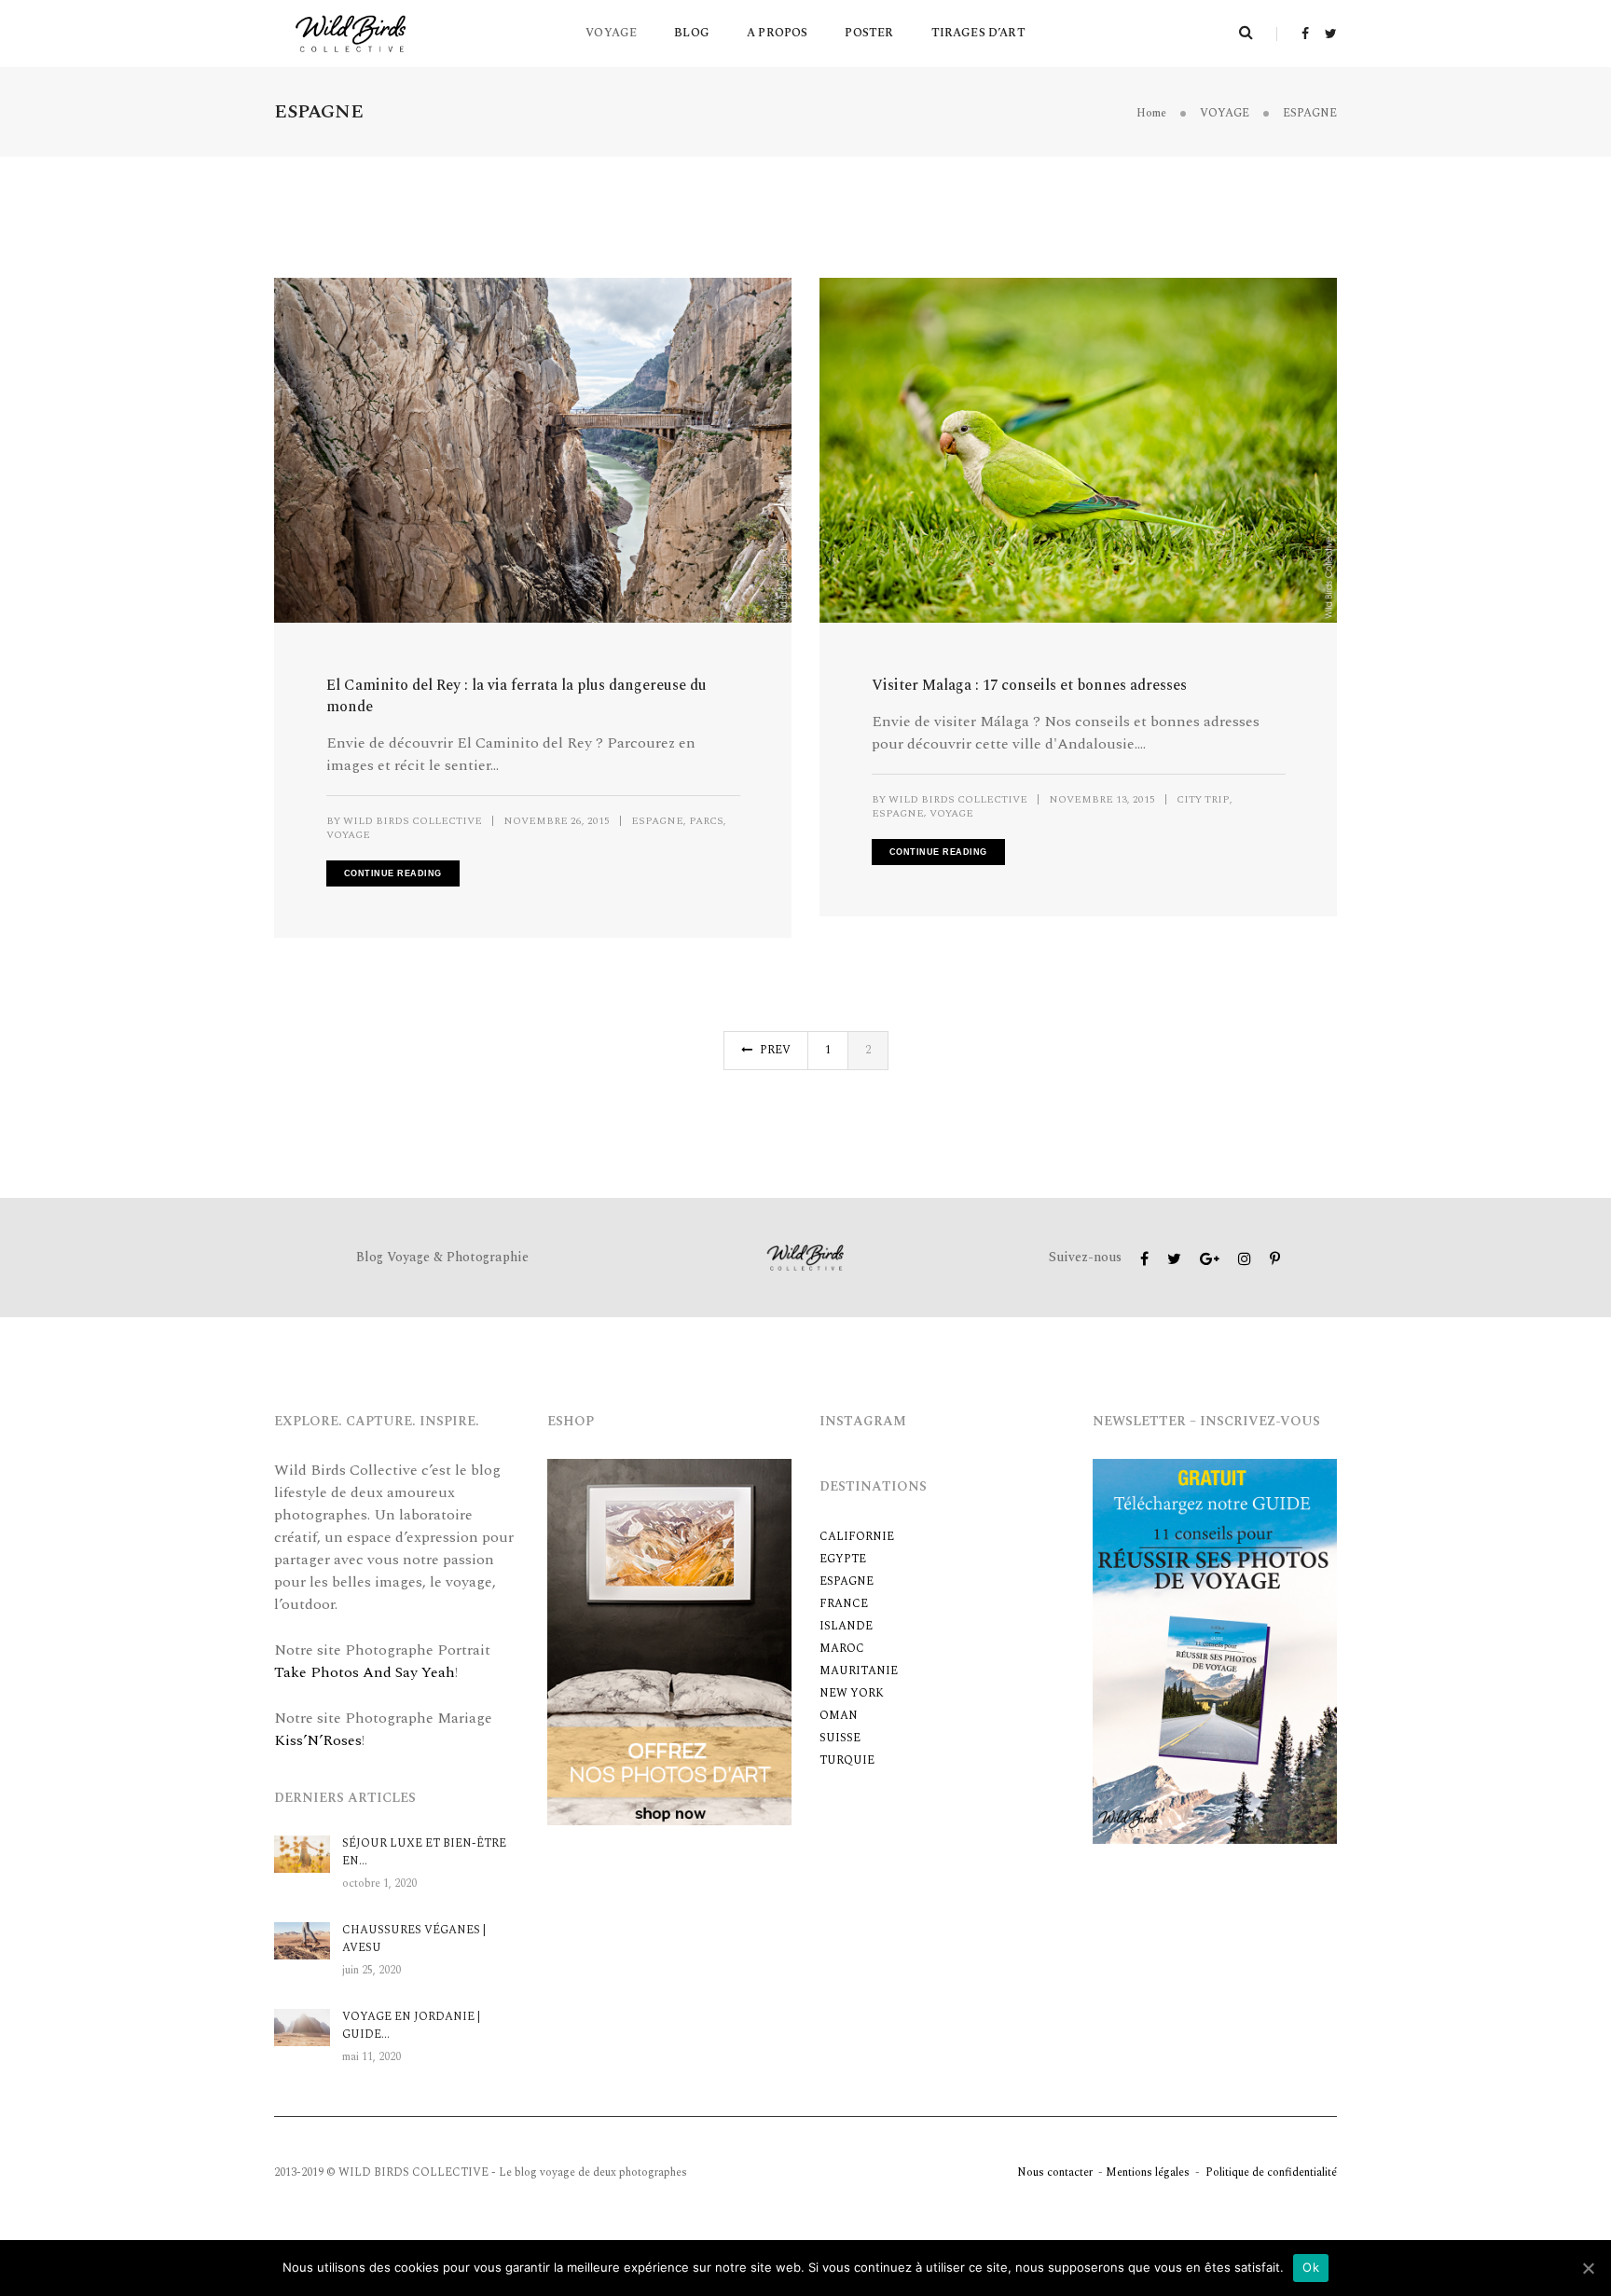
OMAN (839, 1716)
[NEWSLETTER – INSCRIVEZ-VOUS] (1215, 1650)
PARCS (706, 821)
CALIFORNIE (857, 1537)
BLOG (692, 33)
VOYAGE (611, 33)
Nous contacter (1055, 2172)
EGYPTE (843, 1559)
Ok (1311, 2267)
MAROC (842, 1649)
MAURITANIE (859, 1671)
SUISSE (840, 1738)
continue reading (393, 873)
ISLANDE (846, 1626)
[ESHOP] (670, 1641)
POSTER (869, 33)
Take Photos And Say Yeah (365, 1672)
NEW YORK (852, 1693)
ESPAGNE (657, 821)
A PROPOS (777, 33)
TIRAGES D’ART (978, 33)
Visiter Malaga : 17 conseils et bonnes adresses (1029, 686)
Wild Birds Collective (413, 821)
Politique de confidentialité (1271, 2172)
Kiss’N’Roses (318, 1740)
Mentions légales (1148, 2172)
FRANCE (844, 1604)
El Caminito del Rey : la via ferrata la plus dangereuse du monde (516, 696)
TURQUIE (847, 1760)
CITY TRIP (1203, 800)
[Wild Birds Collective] (351, 33)
